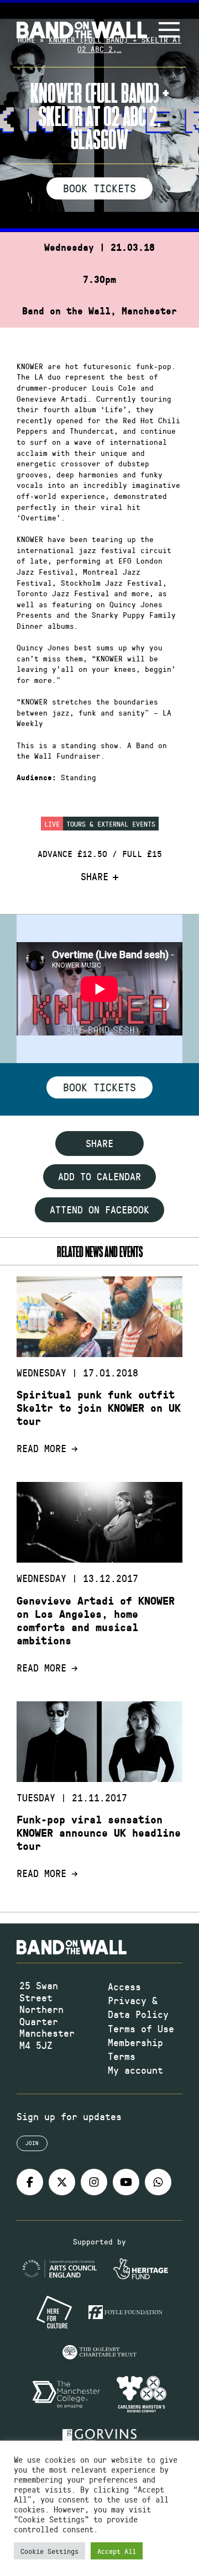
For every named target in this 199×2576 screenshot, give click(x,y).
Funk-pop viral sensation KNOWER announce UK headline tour (99, 1833)
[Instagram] (94, 2182)
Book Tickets (99, 188)
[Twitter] (62, 2182)
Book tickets (99, 1087)
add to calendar (99, 1176)
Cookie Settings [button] (49, 2551)
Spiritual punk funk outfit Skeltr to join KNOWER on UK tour (99, 1408)
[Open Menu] (169, 30)
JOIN (32, 2143)
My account (135, 2070)
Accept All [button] (117, 2551)
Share (95, 877)
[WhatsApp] (158, 2182)
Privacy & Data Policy (138, 2007)
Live (52, 824)
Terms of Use (141, 2028)
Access (124, 1986)
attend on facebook (99, 1210)
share (99, 1143)
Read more (41, 1449)
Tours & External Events (111, 824)
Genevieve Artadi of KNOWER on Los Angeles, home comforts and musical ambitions (96, 1621)
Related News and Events (100, 1251)
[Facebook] (30, 2182)
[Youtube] (126, 2182)
